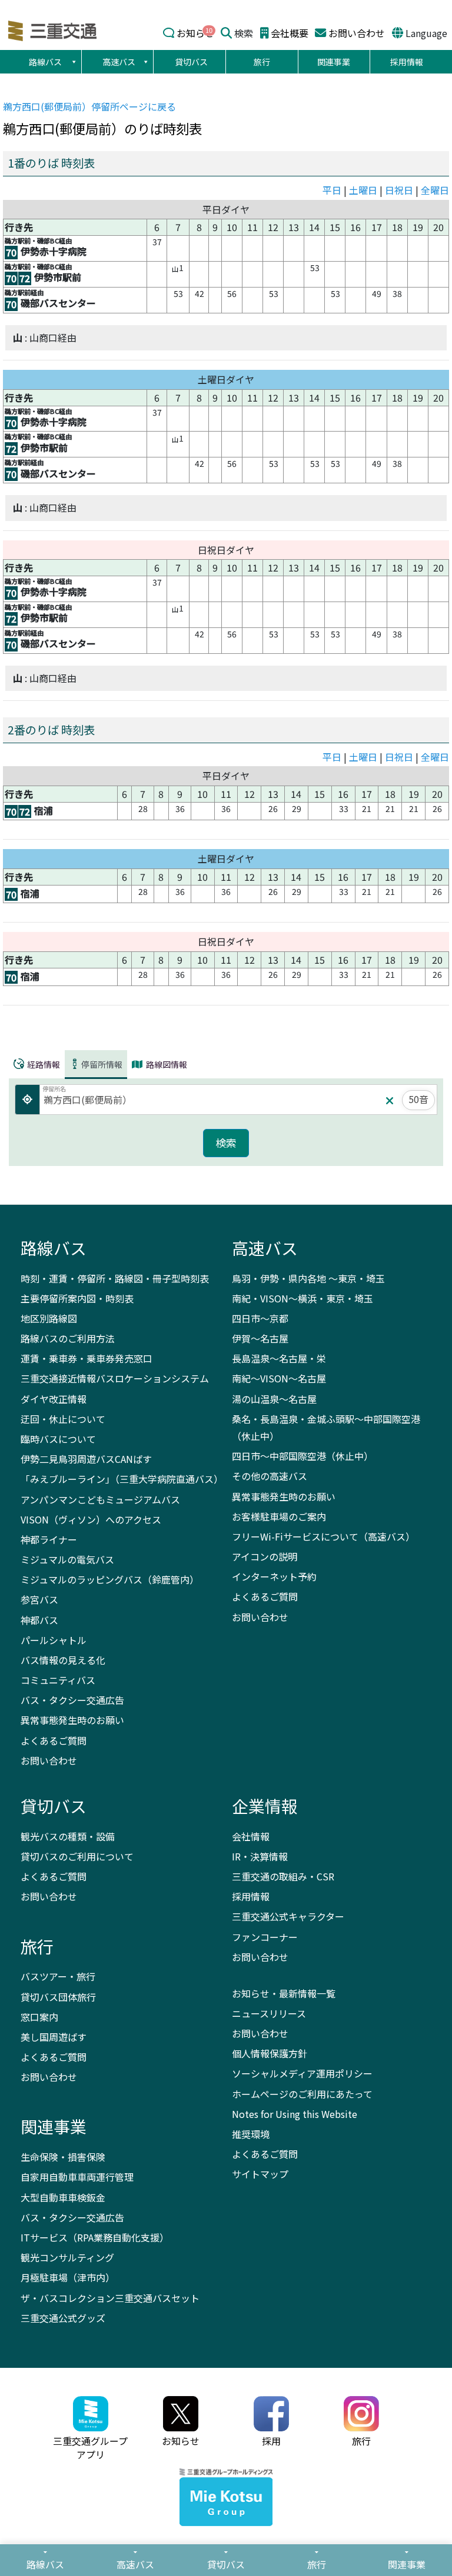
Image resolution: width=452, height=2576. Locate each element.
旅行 (262, 62)
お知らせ (195, 33)
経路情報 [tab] (43, 1064)
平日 (332, 190)
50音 (418, 1099)
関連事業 (334, 62)
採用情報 (407, 62)
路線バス (45, 62)
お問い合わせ (357, 33)
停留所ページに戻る (89, 106)
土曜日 (363, 190)
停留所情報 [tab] (102, 1064)
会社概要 (290, 33)
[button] (74, 62)
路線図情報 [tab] (166, 1064)
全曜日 (435, 190)
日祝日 (399, 190)
